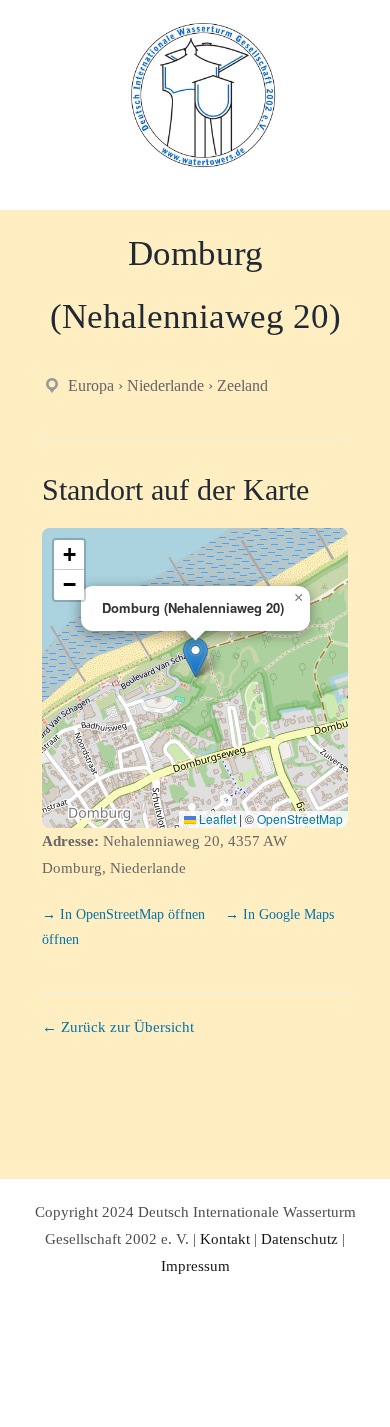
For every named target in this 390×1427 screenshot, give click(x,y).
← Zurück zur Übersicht (118, 1027)
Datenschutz (299, 1239)
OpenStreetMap (300, 818)
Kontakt (225, 1239)
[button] (195, 657)
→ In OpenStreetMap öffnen (125, 914)
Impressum (195, 1266)
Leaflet (216, 818)
